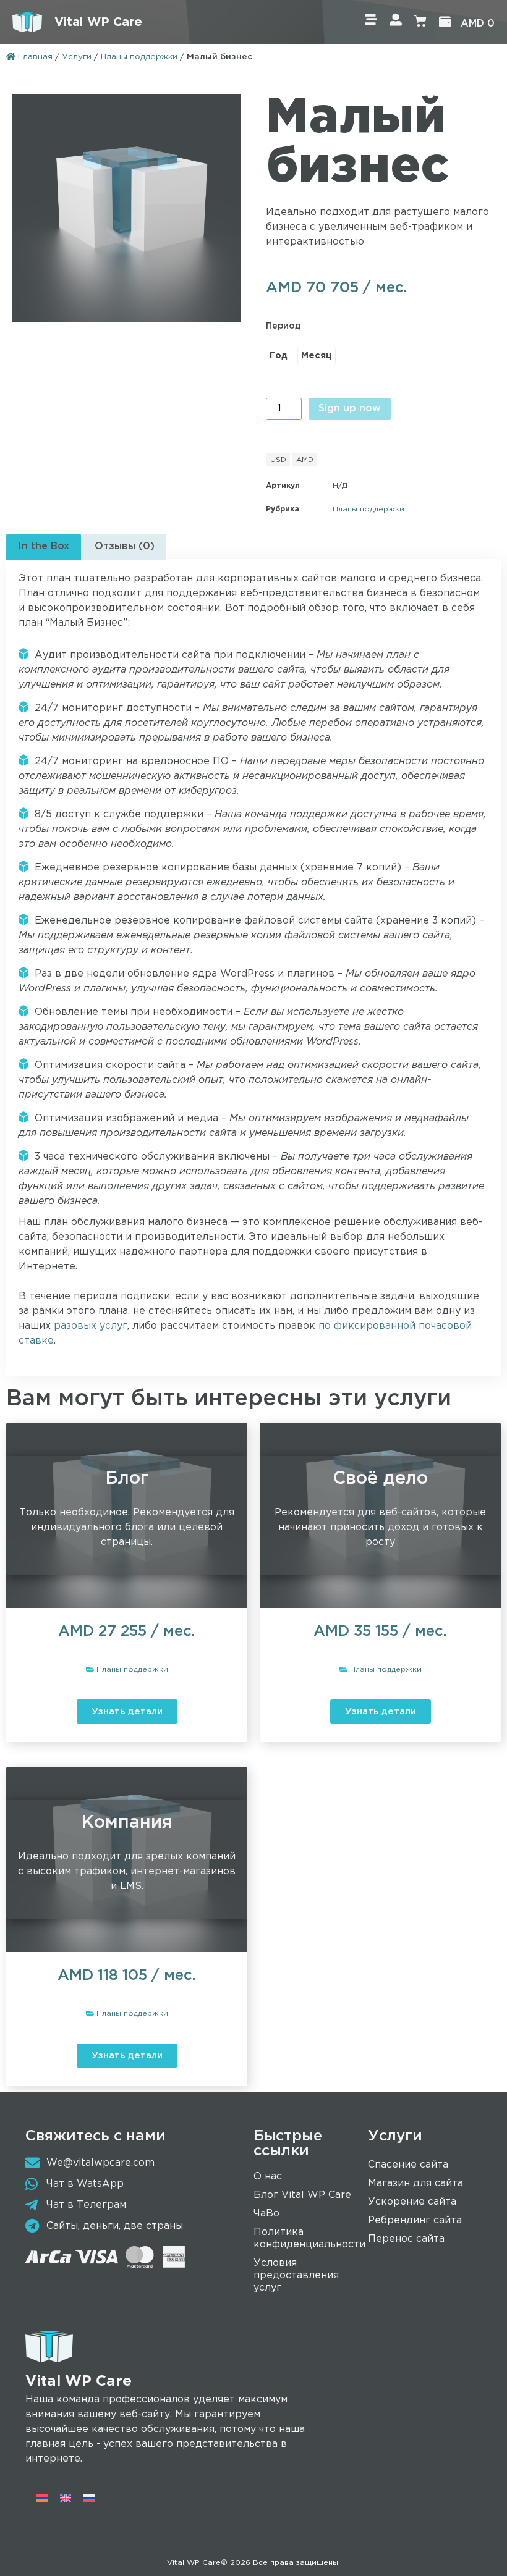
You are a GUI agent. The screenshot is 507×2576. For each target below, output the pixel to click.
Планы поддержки (139, 57)
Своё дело (380, 1479)
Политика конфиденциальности (309, 2238)
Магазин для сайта (415, 2183)
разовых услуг (91, 1326)
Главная (34, 57)
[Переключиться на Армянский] (42, 2498)
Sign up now (350, 409)
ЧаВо (266, 2214)
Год (279, 356)
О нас (268, 2177)
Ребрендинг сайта (415, 2220)
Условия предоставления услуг (296, 2275)
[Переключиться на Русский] (89, 2498)
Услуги (77, 57)
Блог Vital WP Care (302, 2195)
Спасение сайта (408, 2165)
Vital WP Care (98, 22)
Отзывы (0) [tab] (125, 546)
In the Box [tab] (44, 546)
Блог (127, 1479)
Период (283, 326)
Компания (127, 1823)
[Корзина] (420, 22)
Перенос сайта (406, 2239)
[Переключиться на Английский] (66, 2498)
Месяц (317, 356)
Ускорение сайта (412, 2202)
